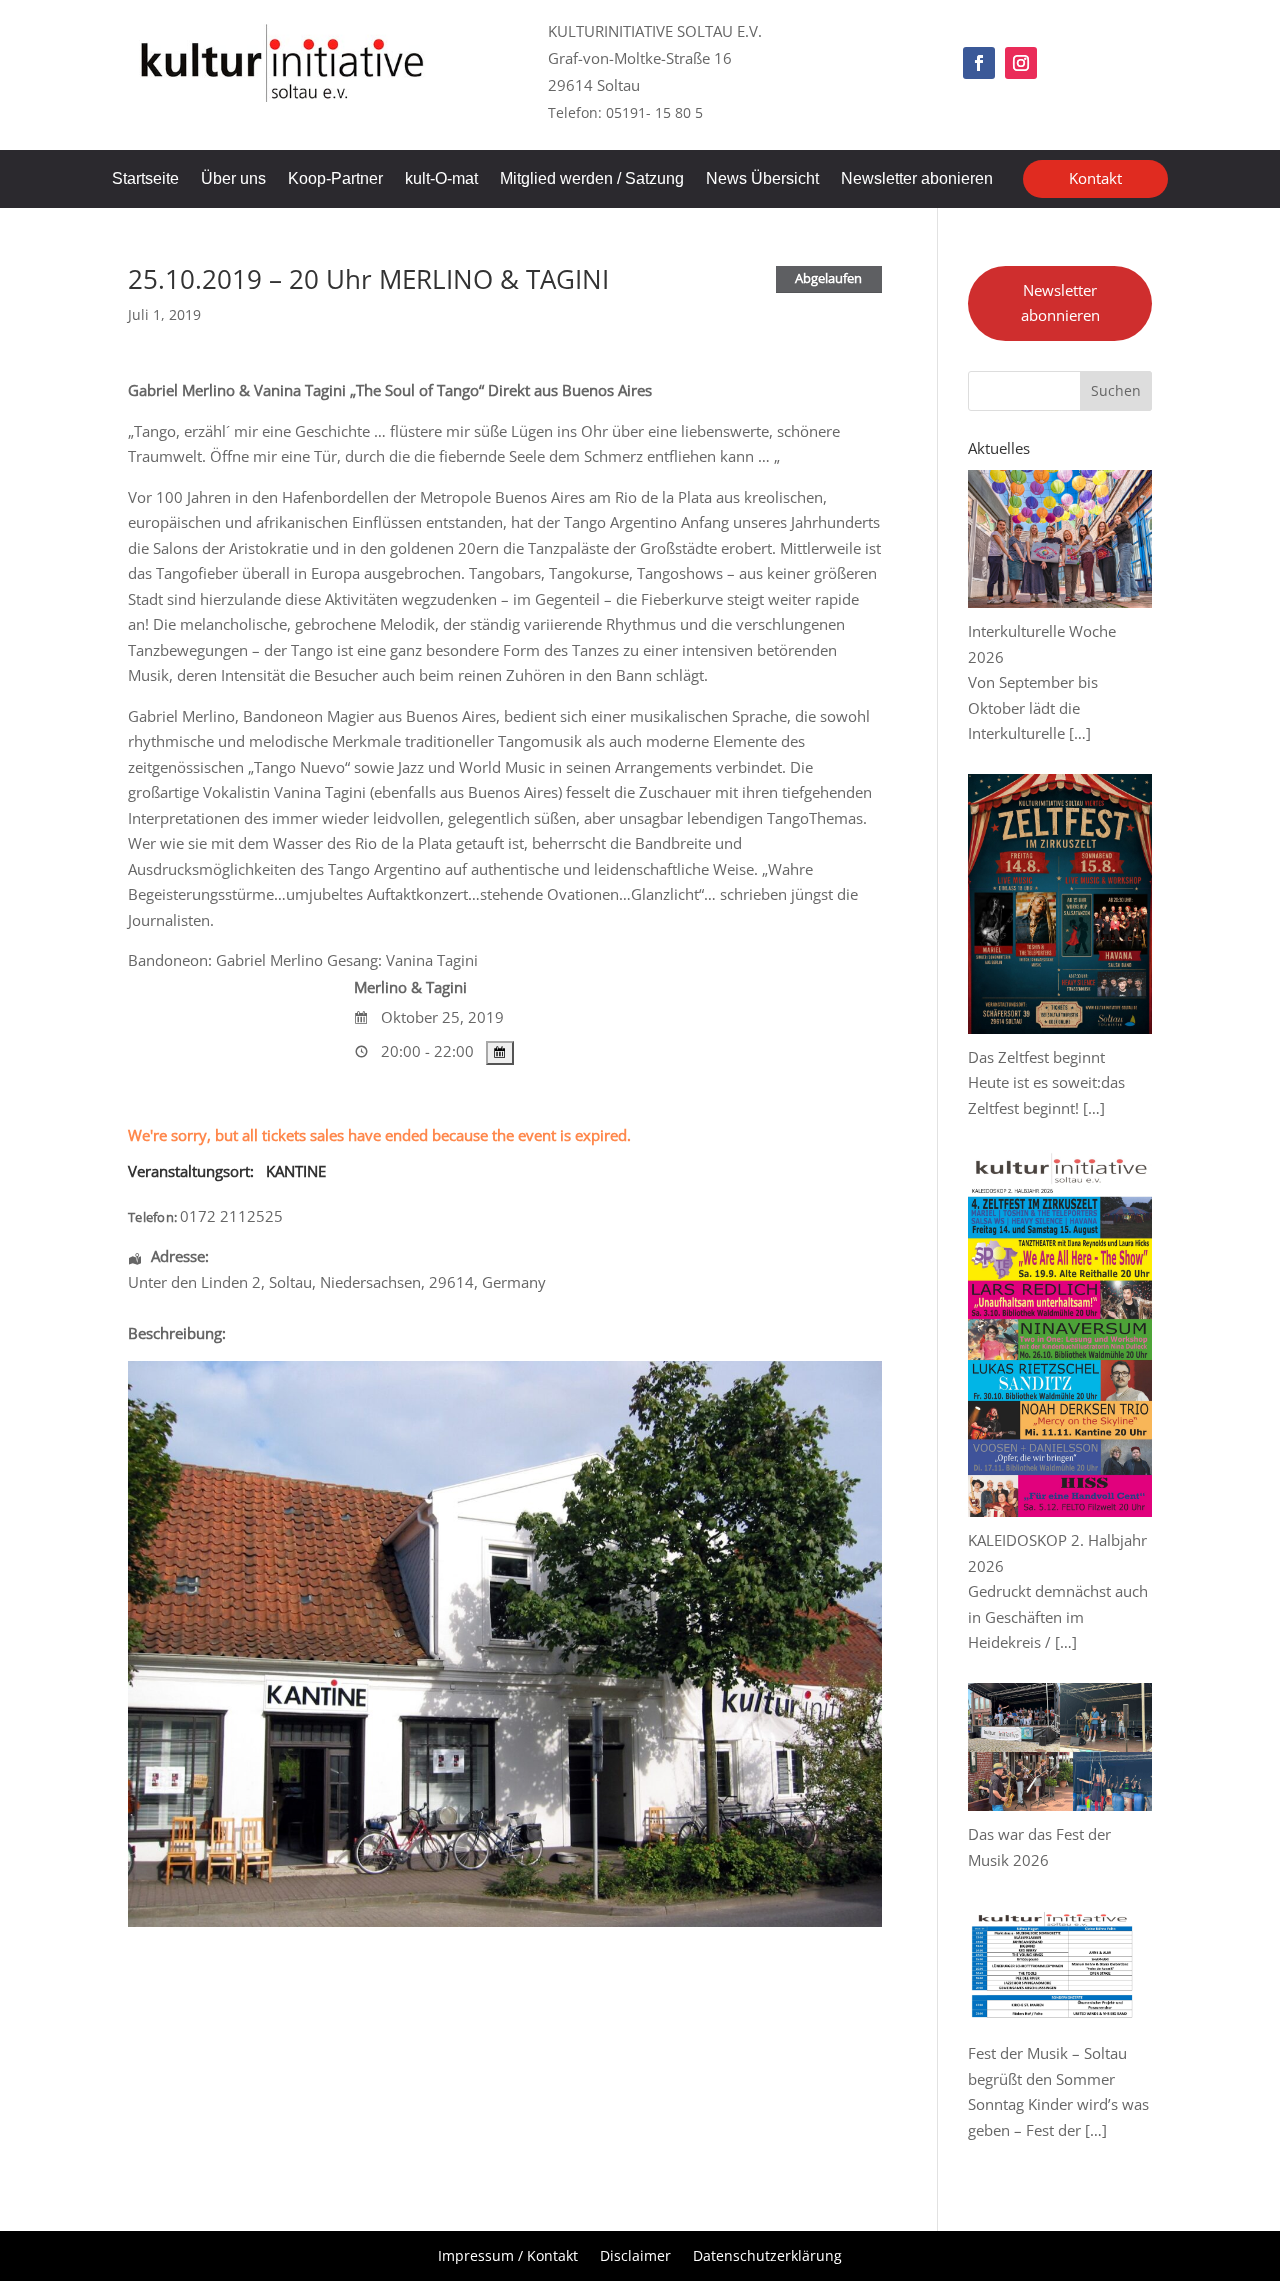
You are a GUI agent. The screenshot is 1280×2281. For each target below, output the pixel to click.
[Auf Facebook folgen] (979, 63)
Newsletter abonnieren (1060, 303)
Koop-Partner (335, 179)
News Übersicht (762, 179)
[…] (1080, 733)
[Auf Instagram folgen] (1021, 63)
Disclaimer (635, 2257)
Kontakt (1095, 178)
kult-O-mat (441, 179)
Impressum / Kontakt (508, 2257)
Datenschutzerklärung (767, 2257)
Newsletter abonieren (917, 179)
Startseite (145, 179)
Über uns (233, 179)
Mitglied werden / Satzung (592, 179)
